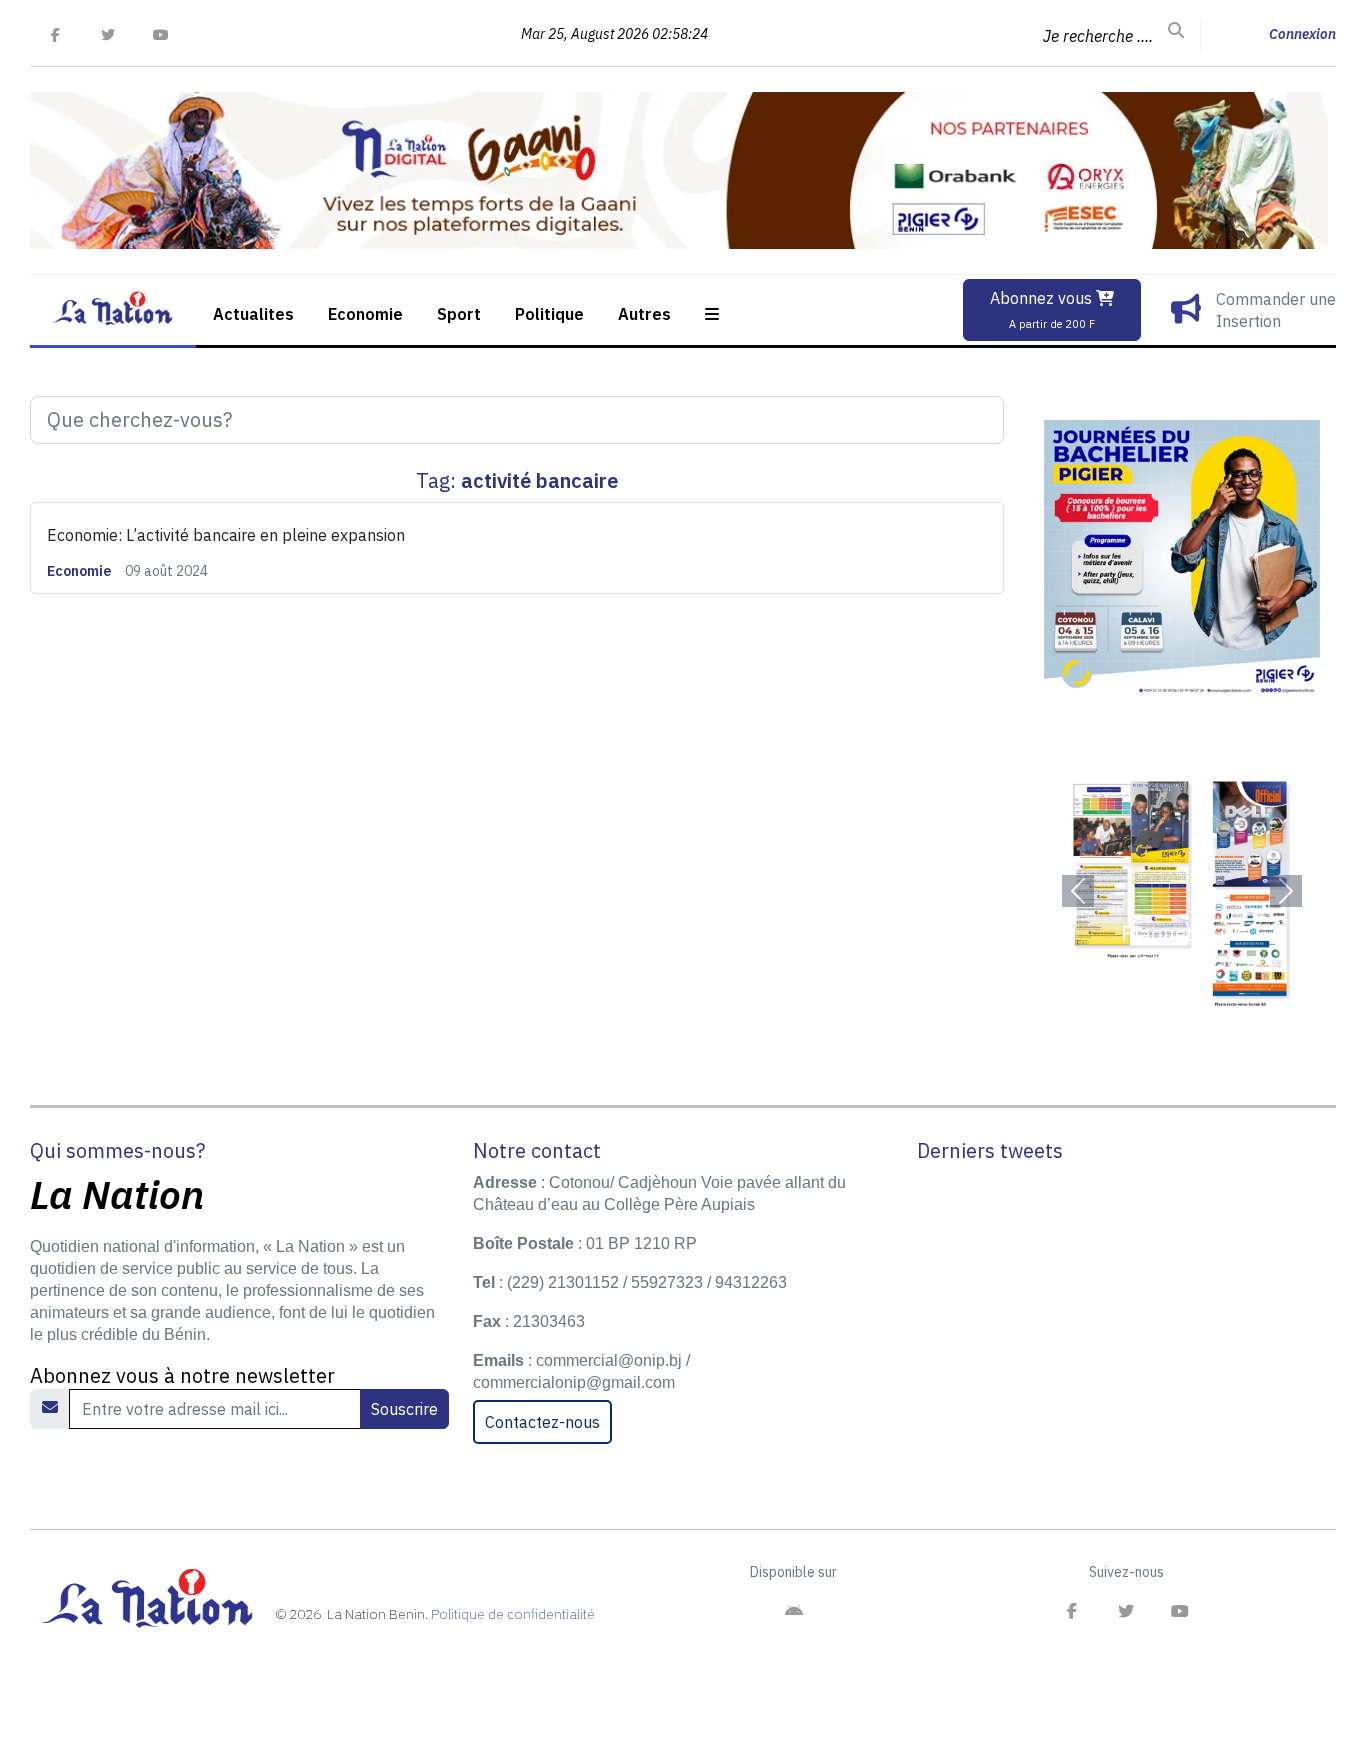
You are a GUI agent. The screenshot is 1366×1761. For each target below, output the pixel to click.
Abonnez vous (1043, 309)
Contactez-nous (542, 1422)
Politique (549, 314)
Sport (459, 314)
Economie (365, 314)
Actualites (253, 314)
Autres (644, 314)
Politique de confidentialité (513, 1614)
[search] (1176, 31)
